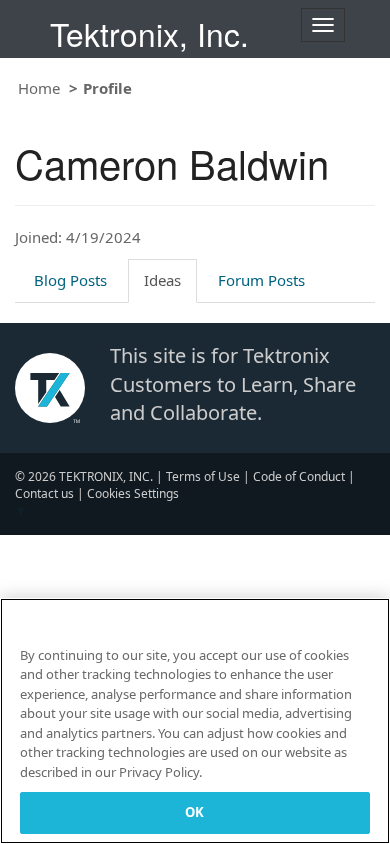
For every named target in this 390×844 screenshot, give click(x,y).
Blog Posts (70, 280)
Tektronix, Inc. (149, 33)
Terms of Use (203, 476)
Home (39, 88)
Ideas (162, 280)
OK (194, 812)
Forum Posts (261, 280)
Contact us (44, 493)
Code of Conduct (299, 476)
